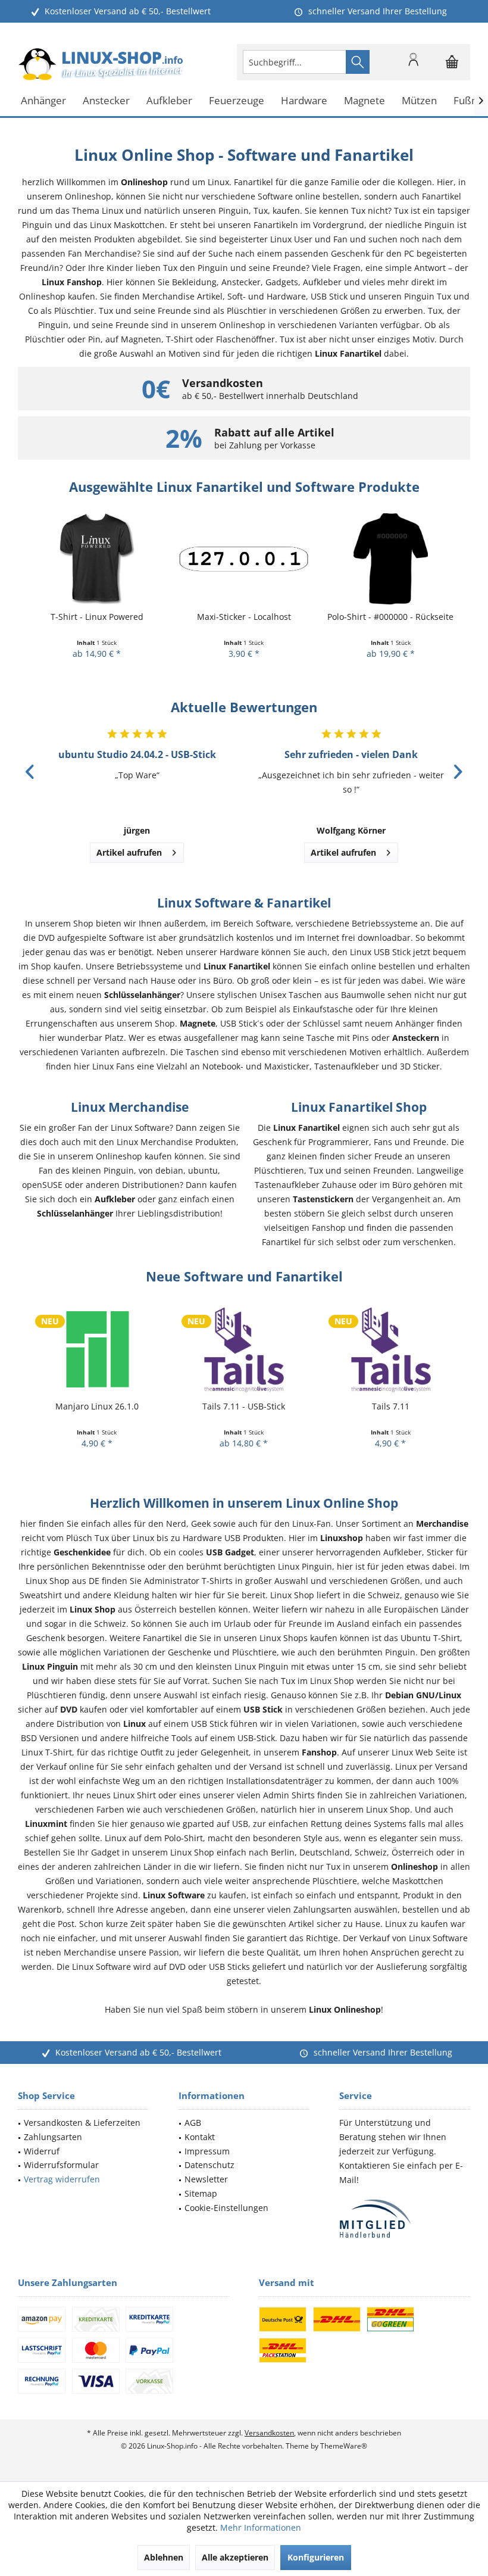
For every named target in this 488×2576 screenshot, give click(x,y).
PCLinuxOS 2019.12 (390, 617)
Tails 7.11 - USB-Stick (97, 1406)
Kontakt (200, 2137)
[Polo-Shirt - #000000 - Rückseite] (244, 559)
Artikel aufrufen (129, 852)
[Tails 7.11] (244, 1348)
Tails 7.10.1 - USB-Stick (390, 1406)
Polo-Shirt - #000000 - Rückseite (243, 617)
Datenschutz (209, 2165)
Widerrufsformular (61, 2165)
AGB (193, 2123)
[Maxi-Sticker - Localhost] (97, 559)
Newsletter (206, 2179)
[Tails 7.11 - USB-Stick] (97, 1348)
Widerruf (42, 2151)
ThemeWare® (344, 2446)
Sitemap (201, 2193)
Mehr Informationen (261, 2527)
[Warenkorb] (452, 67)
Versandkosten (269, 2433)
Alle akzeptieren (235, 2557)
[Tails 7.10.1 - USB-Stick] (391, 1348)
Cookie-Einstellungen (226, 2208)
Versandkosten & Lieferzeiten (82, 2123)
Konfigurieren (316, 2557)
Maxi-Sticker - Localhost (97, 617)
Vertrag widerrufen (62, 2179)
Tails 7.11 (244, 1406)
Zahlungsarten (53, 2137)
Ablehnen (164, 2557)
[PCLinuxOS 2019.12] (391, 559)
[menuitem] (452, 62)
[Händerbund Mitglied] (405, 2219)
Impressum (207, 2151)
